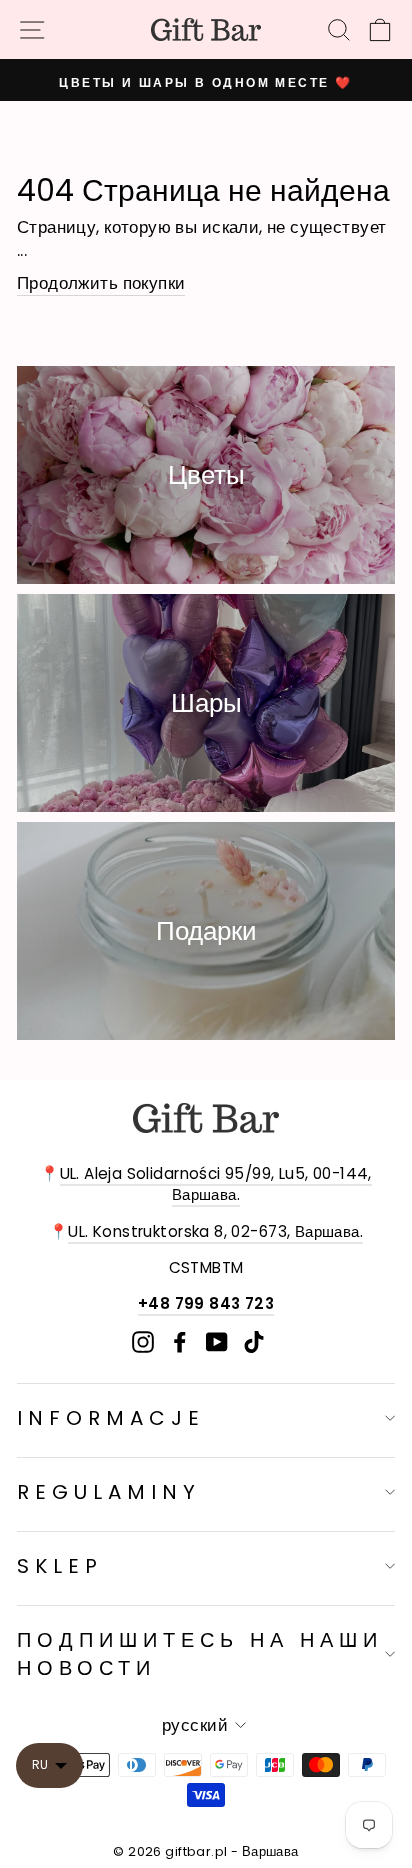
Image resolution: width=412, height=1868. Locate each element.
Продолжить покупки (101, 283)
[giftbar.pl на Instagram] (143, 1341)
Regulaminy (109, 1492)
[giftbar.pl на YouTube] (217, 1341)
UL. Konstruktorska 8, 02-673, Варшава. (215, 1231)
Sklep (60, 1566)
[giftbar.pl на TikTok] (254, 1341)
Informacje (111, 1418)
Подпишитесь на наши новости (200, 1654)
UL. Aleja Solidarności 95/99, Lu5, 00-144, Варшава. (216, 1184)
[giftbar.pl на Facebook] (180, 1341)
